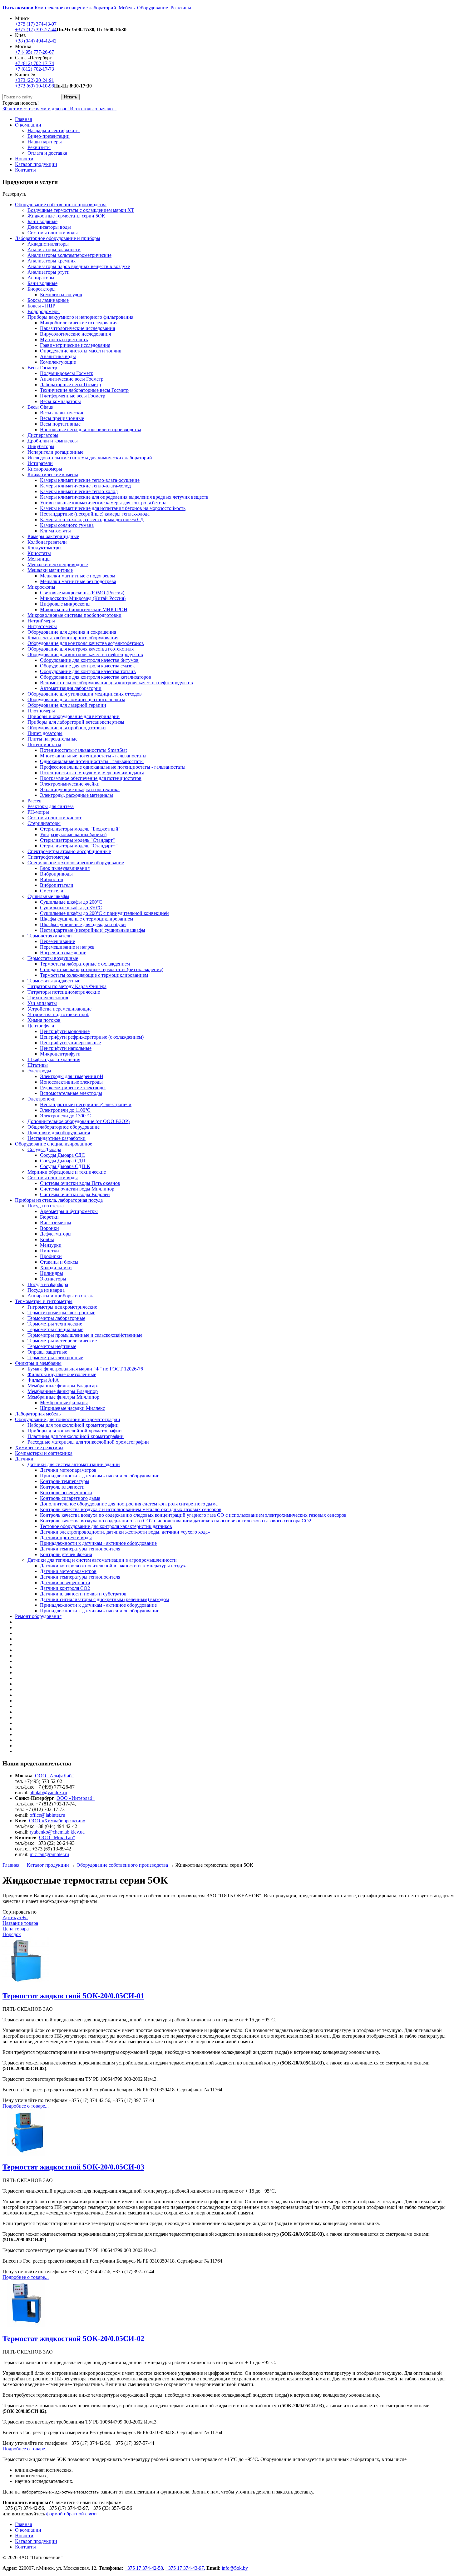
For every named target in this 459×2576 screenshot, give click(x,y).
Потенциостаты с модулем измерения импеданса (92, 773)
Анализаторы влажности (54, 250)
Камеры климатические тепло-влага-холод (85, 486)
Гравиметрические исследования (75, 345)
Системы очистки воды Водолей (75, 1194)
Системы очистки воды (53, 233)
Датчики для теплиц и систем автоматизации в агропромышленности (102, 1560)
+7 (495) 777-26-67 (35, 52)
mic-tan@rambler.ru (49, 1854)
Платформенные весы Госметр (73, 396)
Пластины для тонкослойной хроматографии (76, 1436)
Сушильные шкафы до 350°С (71, 908)
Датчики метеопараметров (68, 1470)
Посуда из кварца (46, 1290)
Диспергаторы (43, 435)
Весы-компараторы (60, 401)
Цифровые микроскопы (65, 604)
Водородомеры (44, 311)
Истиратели (40, 463)
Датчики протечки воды (66, 1538)
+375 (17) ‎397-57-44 (36, 30)
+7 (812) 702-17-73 (35, 69)
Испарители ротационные (55, 452)
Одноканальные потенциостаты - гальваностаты (92, 761)
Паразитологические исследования (77, 328)
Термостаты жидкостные (54, 981)
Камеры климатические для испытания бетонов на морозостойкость (113, 508)
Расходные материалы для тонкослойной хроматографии (88, 1442)
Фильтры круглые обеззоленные (62, 1374)
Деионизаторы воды (49, 227)
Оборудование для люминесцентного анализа (76, 699)
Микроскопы (41, 587)
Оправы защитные (47, 1352)
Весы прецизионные (62, 418)
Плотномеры (41, 711)
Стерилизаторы (44, 823)
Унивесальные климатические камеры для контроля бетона (103, 503)
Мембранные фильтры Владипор (63, 1391)
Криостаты (39, 553)
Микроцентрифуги (60, 1054)
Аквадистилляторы (48, 244)
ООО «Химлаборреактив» (57, 1821)
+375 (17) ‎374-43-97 (36, 24)
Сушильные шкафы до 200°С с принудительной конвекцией (104, 913)
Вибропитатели (57, 885)
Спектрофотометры (48, 857)
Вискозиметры (56, 1223)
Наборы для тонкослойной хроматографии (73, 1425)
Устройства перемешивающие (59, 1009)
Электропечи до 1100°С (65, 1110)
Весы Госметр (42, 368)
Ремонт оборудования (38, 1616)
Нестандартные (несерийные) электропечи (86, 1104)
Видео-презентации (49, 136)
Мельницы (39, 559)
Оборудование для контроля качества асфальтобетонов (86, 643)
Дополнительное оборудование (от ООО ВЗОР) (79, 1121)
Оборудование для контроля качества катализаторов (96, 677)
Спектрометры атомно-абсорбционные (69, 851)
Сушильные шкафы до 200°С (71, 902)
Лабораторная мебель (38, 1414)
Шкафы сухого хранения (54, 1059)
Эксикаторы (53, 1279)
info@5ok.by (235, 2568)
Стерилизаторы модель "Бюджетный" (80, 829)
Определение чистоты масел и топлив (81, 351)
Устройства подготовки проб (58, 1014)
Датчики (24, 1459)
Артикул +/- (15, 1917)
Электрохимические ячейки (70, 784)
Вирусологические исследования (75, 334)
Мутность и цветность (64, 339)
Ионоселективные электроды (71, 1082)
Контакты (25, 170)
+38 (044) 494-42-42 (36, 41)
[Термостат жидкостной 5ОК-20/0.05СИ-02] (26, 2325)
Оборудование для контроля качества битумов (89, 660)
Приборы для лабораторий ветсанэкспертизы (76, 722)
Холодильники (56, 1268)
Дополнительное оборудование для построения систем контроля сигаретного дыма (129, 1504)
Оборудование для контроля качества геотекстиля (81, 649)
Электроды (39, 1071)
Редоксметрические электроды (73, 1088)
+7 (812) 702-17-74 (35, 63)
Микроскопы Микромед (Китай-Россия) (83, 598)
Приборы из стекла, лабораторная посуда (59, 1200)
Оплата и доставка (47, 153)
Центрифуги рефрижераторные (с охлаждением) (92, 1037)
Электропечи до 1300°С (65, 1116)
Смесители (52, 891)
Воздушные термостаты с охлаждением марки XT (81, 210)
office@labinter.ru (47, 1815)
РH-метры (38, 812)
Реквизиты (39, 147)
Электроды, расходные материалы (76, 795)
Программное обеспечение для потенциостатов (91, 778)
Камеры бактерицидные (53, 536)
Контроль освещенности (66, 1493)
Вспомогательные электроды (71, 1093)
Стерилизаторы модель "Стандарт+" (79, 846)
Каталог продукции (36, 164)
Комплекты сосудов (61, 295)
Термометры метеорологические (62, 1341)
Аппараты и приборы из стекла (61, 1296)
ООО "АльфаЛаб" (54, 1776)
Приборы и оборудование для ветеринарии (74, 716)
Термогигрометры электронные (61, 1313)
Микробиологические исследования (79, 323)
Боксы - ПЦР (41, 306)
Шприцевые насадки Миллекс (72, 1408)
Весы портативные (60, 424)
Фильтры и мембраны (38, 1363)
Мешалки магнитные (50, 570)
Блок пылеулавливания (65, 868)
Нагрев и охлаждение (63, 953)
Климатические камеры (53, 474)
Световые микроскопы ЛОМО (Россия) (82, 593)
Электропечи (42, 1099)
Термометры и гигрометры (44, 1301)
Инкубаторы (41, 446)
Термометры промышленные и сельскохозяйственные (85, 1335)
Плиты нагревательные (52, 739)
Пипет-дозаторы (45, 733)
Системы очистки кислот (54, 818)
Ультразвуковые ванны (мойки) (73, 834)
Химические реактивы (39, 1448)
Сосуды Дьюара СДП (63, 1161)
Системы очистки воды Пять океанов (80, 1183)
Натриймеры (41, 621)
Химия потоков (44, 1020)
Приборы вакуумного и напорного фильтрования (80, 317)
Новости (24, 159)
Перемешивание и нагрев (67, 947)
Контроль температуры (65, 1481)
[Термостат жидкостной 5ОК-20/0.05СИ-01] (26, 1982)
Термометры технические (55, 1324)
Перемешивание (57, 941)
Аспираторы (41, 278)
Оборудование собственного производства (61, 205)
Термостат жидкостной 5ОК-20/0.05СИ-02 (73, 2339)
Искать (71, 97)
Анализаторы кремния (52, 261)
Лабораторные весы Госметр (70, 384)
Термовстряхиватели (50, 936)
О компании (28, 125)
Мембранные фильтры (64, 1403)
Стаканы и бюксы (59, 1262)
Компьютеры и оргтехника (44, 1453)
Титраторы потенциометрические (64, 992)
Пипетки (49, 1251)
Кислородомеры (45, 469)
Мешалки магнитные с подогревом (78, 576)
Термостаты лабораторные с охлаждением (85, 964)
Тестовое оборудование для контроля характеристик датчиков (106, 1526)
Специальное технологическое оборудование (76, 863)
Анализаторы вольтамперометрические (69, 255)
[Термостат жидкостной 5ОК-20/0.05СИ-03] (26, 2154)
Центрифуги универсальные (70, 1043)
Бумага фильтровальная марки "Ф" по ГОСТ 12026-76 (85, 1369)
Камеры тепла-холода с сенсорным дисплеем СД (92, 519)
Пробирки (51, 1256)
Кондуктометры (44, 548)
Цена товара (16, 1929)
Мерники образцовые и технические (67, 1172)
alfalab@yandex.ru (48, 1792)
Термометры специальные (55, 1329)
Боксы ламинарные (48, 300)
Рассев (35, 801)
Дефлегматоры (56, 1234)
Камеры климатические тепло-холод (79, 491)
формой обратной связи (72, 2514)
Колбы (47, 1239)
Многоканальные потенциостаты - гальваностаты (93, 756)
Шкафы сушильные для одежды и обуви (83, 924)
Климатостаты (55, 531)
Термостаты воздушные (53, 958)
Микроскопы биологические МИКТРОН (84, 609)
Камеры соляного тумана (67, 525)
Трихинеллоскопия (48, 998)
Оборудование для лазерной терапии (67, 705)
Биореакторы (42, 289)
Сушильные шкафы (48, 896)
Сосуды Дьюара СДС (62, 1155)
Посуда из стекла (46, 1206)
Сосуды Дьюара (44, 1149)
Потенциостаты (44, 744)
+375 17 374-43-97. (185, 2568)
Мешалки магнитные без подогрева (78, 581)
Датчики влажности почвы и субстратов (83, 1594)
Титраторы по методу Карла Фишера (67, 986)
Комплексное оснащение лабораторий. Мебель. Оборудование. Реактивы (97, 8)
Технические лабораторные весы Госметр (84, 390)
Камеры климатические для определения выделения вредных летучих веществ (124, 497)
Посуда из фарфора (48, 1284)
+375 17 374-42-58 (144, 2568)
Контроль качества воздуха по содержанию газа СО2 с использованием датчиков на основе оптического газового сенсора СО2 (176, 1521)
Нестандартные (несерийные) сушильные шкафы (93, 930)
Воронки (49, 1228)
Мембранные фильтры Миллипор (63, 1397)
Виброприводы (56, 874)
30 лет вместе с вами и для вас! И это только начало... (59, 109)
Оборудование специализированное (54, 1144)
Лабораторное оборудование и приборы (58, 238)
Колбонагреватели (47, 542)
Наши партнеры (45, 142)
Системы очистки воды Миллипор (77, 1189)
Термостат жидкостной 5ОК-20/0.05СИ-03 (73, 2167)
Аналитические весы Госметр (72, 379)
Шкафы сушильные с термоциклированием (86, 919)
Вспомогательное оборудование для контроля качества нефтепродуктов (116, 683)
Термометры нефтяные (52, 1346)
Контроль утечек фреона (66, 1554)
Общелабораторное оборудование (64, 1127)
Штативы (38, 1065)
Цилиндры (52, 1273)
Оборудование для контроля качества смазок (87, 666)
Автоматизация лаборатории (71, 688)
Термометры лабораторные (56, 1318)
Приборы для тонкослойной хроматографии (75, 1431)
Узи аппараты (42, 1003)
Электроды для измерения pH (72, 1076)
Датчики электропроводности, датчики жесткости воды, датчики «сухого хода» (125, 1532)
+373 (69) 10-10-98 (35, 86)
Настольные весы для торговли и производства (91, 429)
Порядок (12, 1934)
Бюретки (49, 1217)
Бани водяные (42, 221)
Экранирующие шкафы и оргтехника (80, 789)
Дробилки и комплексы (53, 441)
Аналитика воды (58, 356)
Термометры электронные (55, 1358)
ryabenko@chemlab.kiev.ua (57, 1832)
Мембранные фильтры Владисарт (63, 1386)
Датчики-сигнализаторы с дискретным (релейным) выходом (104, 1599)
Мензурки (51, 1245)
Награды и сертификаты (54, 130)
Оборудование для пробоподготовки (67, 728)
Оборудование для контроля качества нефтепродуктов (85, 654)
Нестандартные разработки (57, 1138)
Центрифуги (41, 1026)
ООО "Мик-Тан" (57, 1837)
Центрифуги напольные (66, 1048)
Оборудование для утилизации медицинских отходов (85, 694)
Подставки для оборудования (59, 1133)
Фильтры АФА (43, 1380)
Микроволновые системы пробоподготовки (74, 615)
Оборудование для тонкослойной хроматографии (68, 1419)
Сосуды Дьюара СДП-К (65, 1166)
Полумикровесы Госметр (67, 373)
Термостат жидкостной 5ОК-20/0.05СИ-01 (73, 1996)
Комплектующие (58, 362)
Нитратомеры (42, 626)
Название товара (20, 1923)
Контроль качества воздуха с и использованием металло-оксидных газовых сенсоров (131, 1509)
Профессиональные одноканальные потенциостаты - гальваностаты (113, 767)
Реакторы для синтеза (51, 806)
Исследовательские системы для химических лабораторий (90, 458)
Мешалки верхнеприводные (58, 564)
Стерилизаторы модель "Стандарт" (77, 840)
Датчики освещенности (65, 1583)
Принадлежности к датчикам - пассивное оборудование (100, 1476)
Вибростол (52, 879)
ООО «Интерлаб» (76, 1798)
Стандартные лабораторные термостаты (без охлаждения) (102, 969)
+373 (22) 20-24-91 (35, 80)
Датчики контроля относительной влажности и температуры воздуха (114, 1566)
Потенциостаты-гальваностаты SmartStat (83, 750)
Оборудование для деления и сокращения (72, 632)
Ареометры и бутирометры (69, 1211)
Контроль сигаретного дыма (70, 1498)
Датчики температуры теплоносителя (80, 1549)
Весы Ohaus (40, 407)
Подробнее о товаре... (26, 2106)
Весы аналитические (62, 413)
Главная (23, 119)
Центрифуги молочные (65, 1031)
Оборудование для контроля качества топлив (88, 671)
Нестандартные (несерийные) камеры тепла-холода (95, 514)
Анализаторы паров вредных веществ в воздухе (79, 266)
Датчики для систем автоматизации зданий (74, 1464)
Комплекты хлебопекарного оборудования (73, 638)
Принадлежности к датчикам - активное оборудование (98, 1543)
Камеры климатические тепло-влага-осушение (90, 480)
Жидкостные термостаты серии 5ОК (66, 216)
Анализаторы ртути (49, 272)
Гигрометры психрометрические (62, 1307)
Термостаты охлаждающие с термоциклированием (94, 975)
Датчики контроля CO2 (65, 1588)
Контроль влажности (62, 1487)
